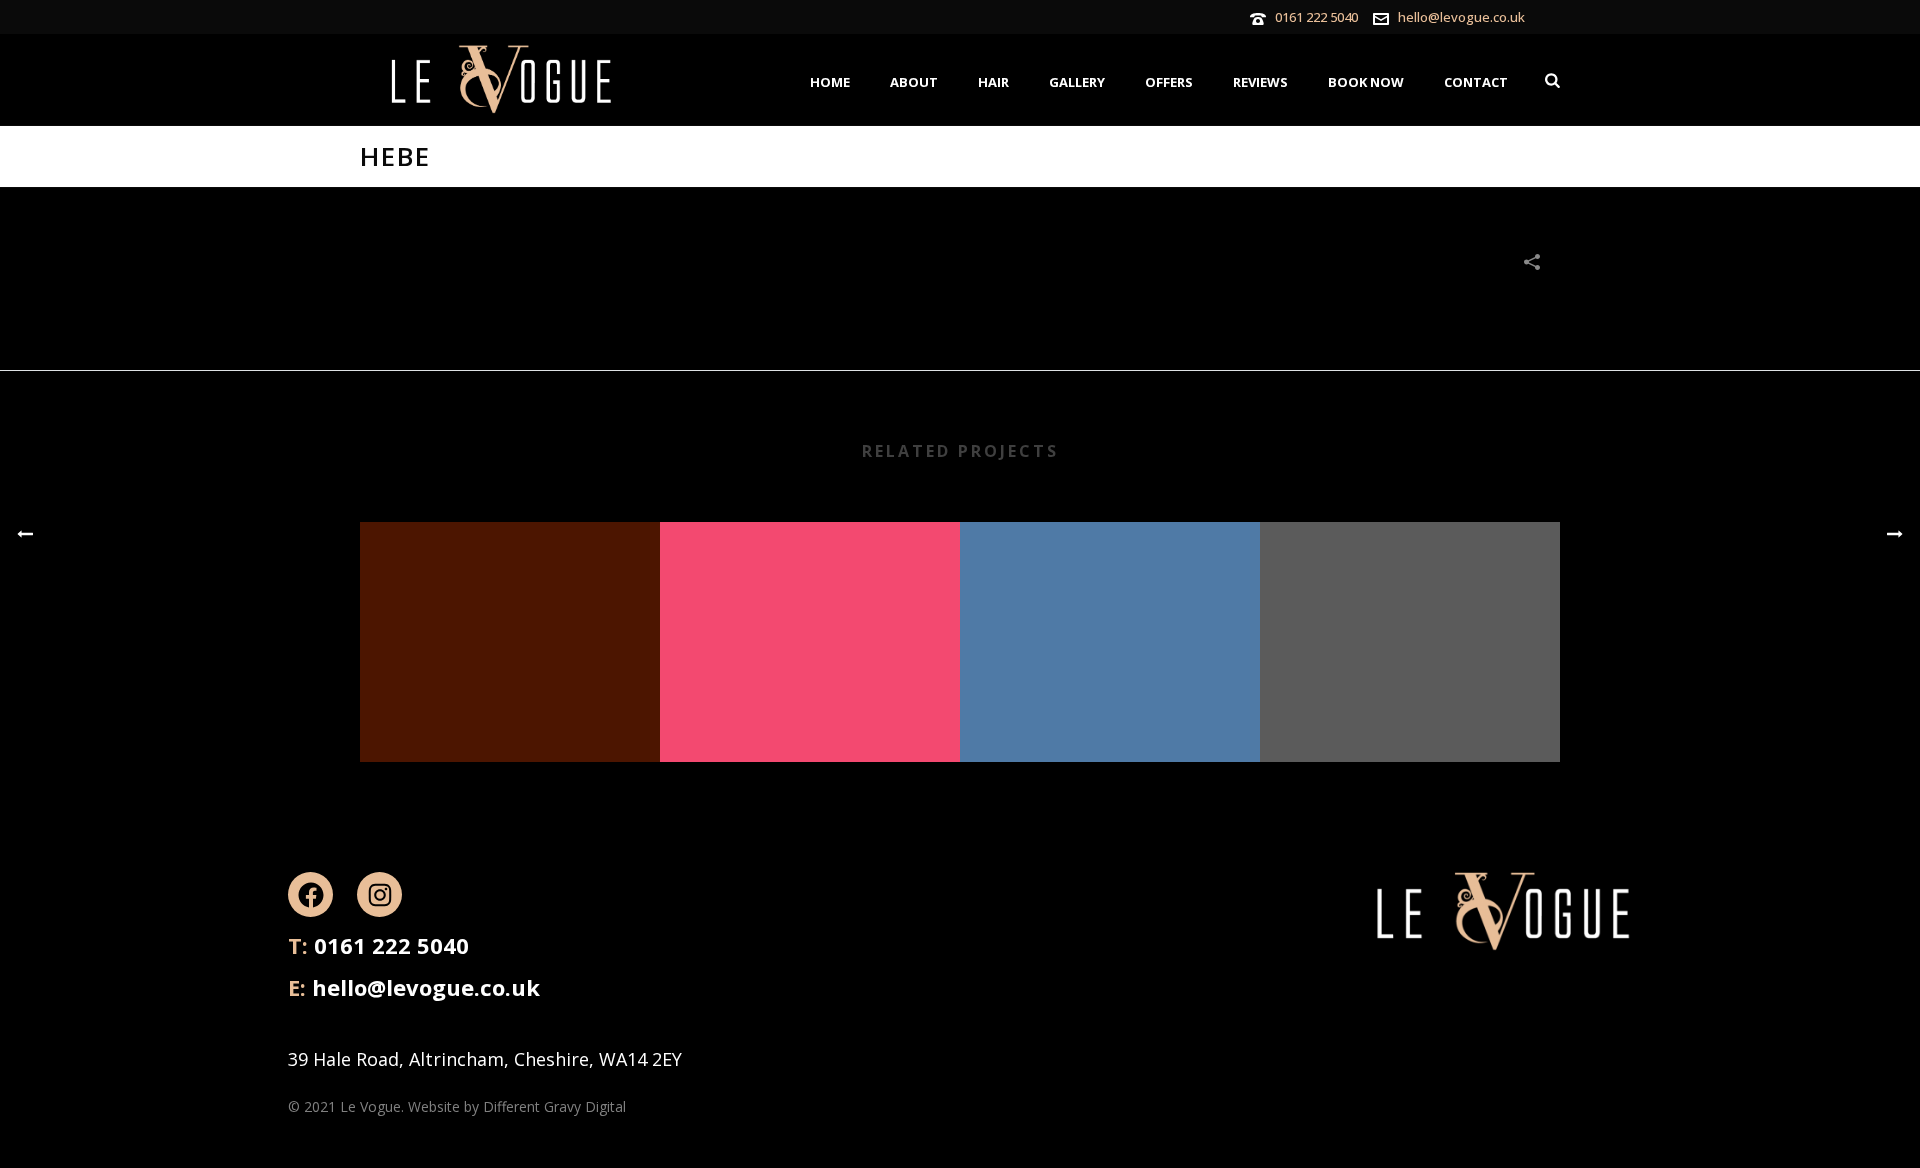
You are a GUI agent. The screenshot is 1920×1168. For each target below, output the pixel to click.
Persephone (1410, 710)
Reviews (1260, 82)
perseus (810, 710)
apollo (510, 710)
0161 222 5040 (1316, 17)
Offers (1169, 82)
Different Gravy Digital (554, 1106)
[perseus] (810, 602)
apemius (1110, 710)
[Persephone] (1410, 602)
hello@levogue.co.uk (1461, 17)
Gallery (1077, 82)
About (914, 82)
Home (830, 82)
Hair (993, 82)
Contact (1476, 82)
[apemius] (1110, 602)
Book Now (1366, 82)
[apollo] (510, 602)
